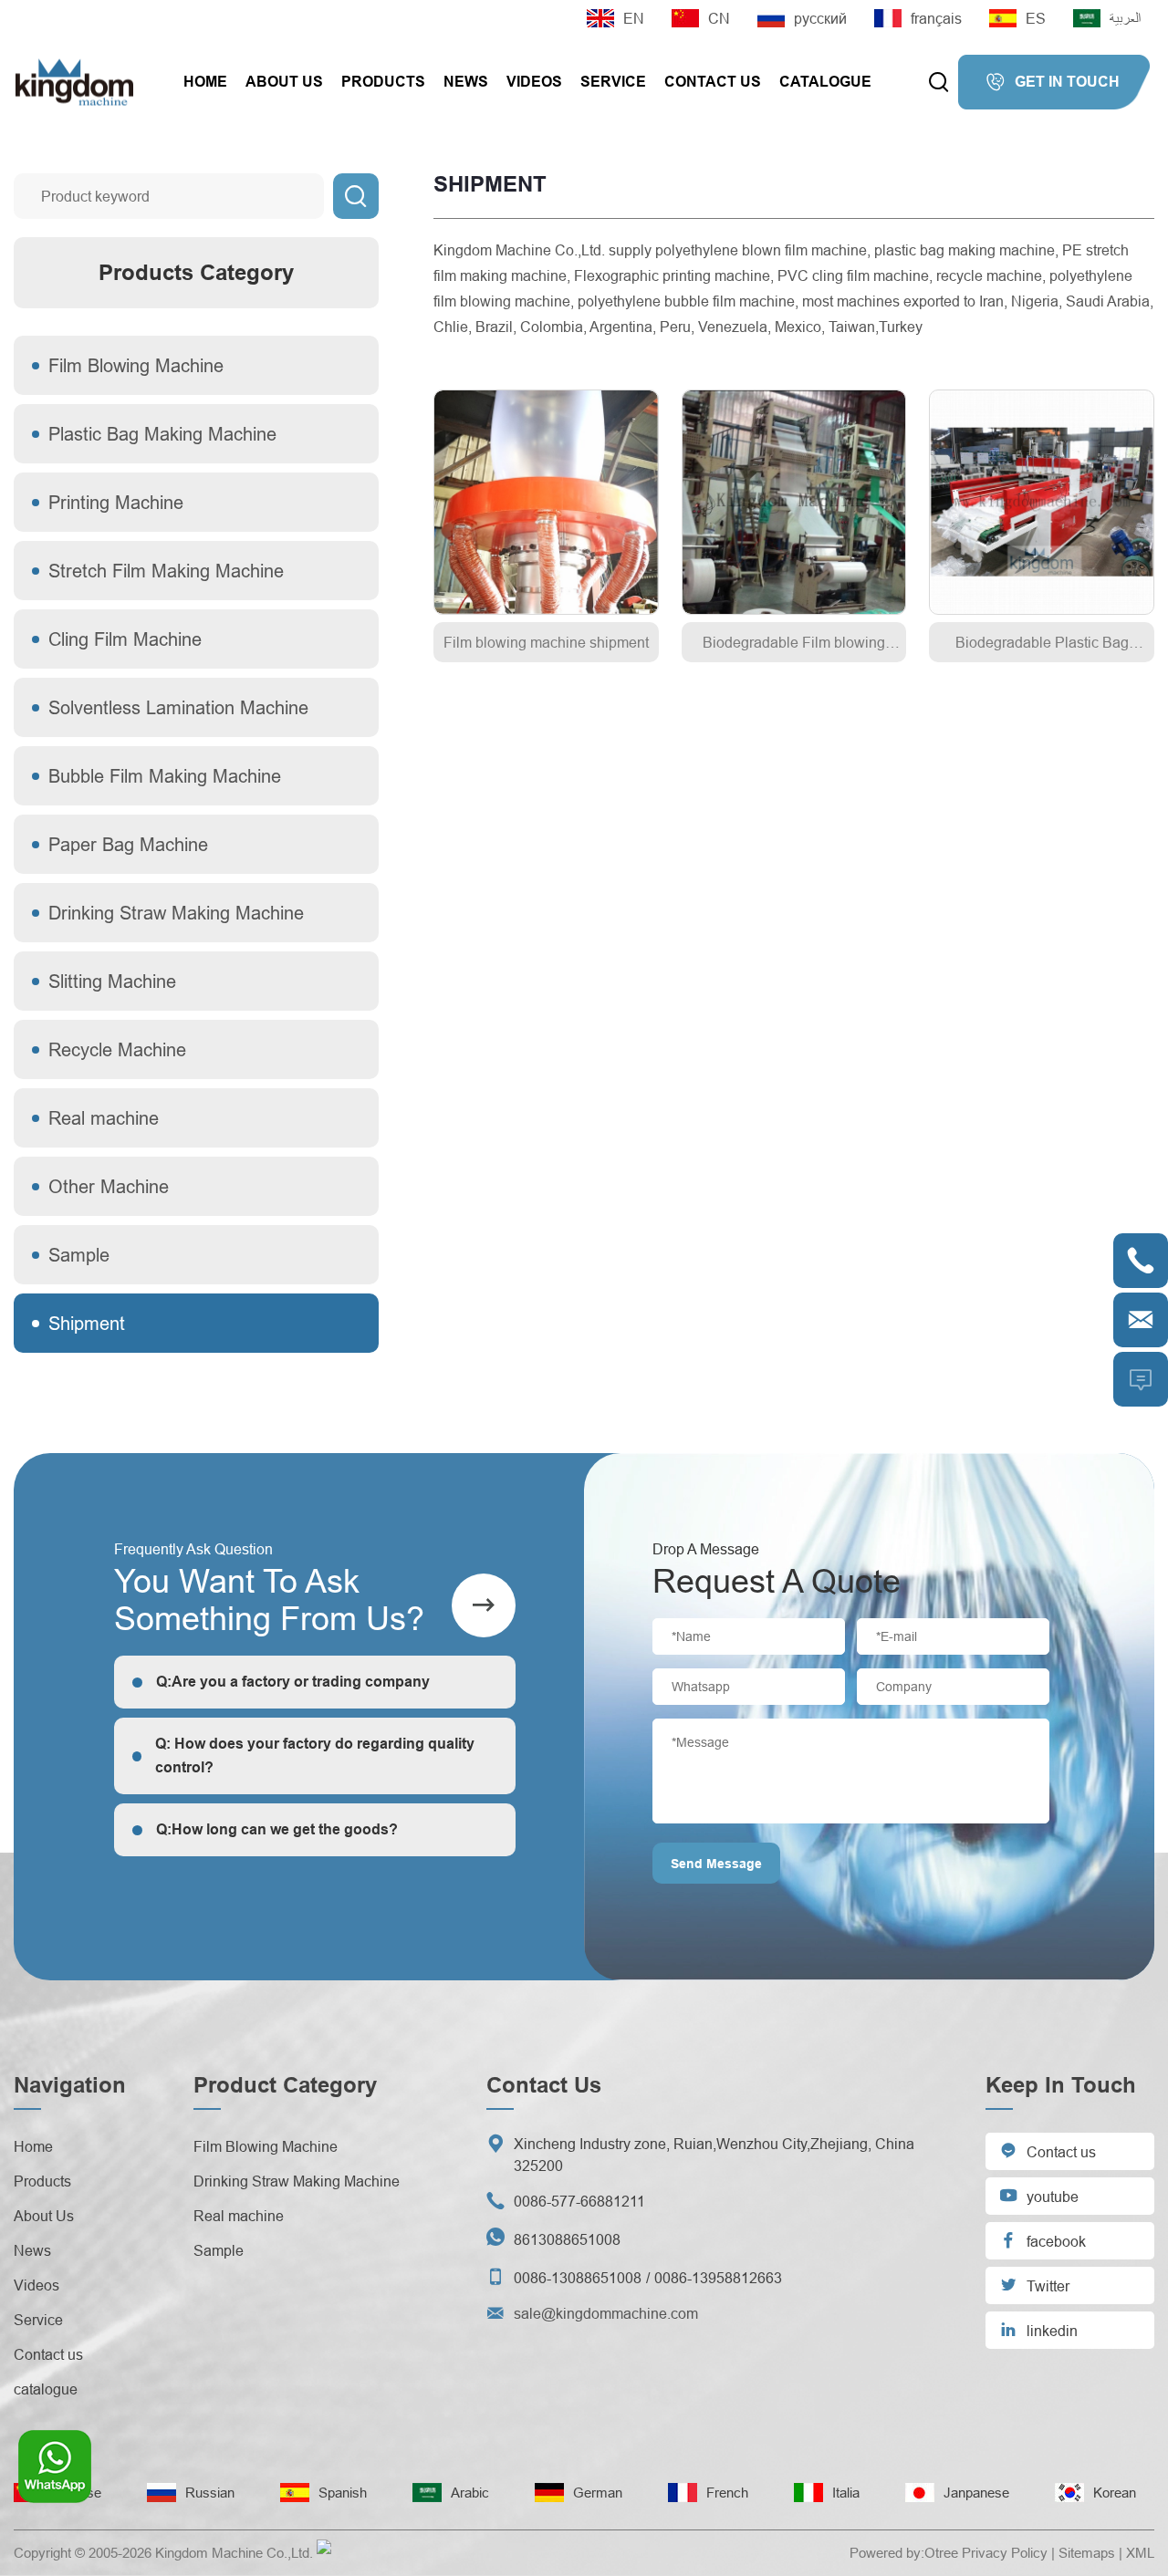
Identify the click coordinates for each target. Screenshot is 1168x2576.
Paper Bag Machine (128, 844)
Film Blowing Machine (136, 365)
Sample (79, 1255)
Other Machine (109, 1186)
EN (634, 18)
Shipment (87, 1323)
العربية (1125, 18)
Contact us (713, 82)
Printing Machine (116, 502)
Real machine (104, 1118)
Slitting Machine (112, 981)
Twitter (1034, 2285)
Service (613, 82)
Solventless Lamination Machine (178, 707)
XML (1140, 2553)
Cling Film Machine (125, 639)
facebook (1043, 2240)
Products (383, 82)
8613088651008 (567, 2239)
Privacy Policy (1005, 2553)
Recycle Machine (117, 1049)
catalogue (825, 82)
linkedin (1038, 2329)
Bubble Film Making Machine (165, 776)
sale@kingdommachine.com (606, 2313)
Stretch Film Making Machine (166, 571)
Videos (534, 82)
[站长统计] (324, 2553)
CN (719, 18)
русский (820, 18)
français (936, 18)
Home (205, 82)
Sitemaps (1087, 2553)
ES (1036, 18)
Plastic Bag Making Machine (162, 434)
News (466, 82)
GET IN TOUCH (1053, 82)
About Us (284, 82)
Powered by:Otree (904, 2553)
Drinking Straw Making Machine (176, 913)
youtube (1039, 2195)
